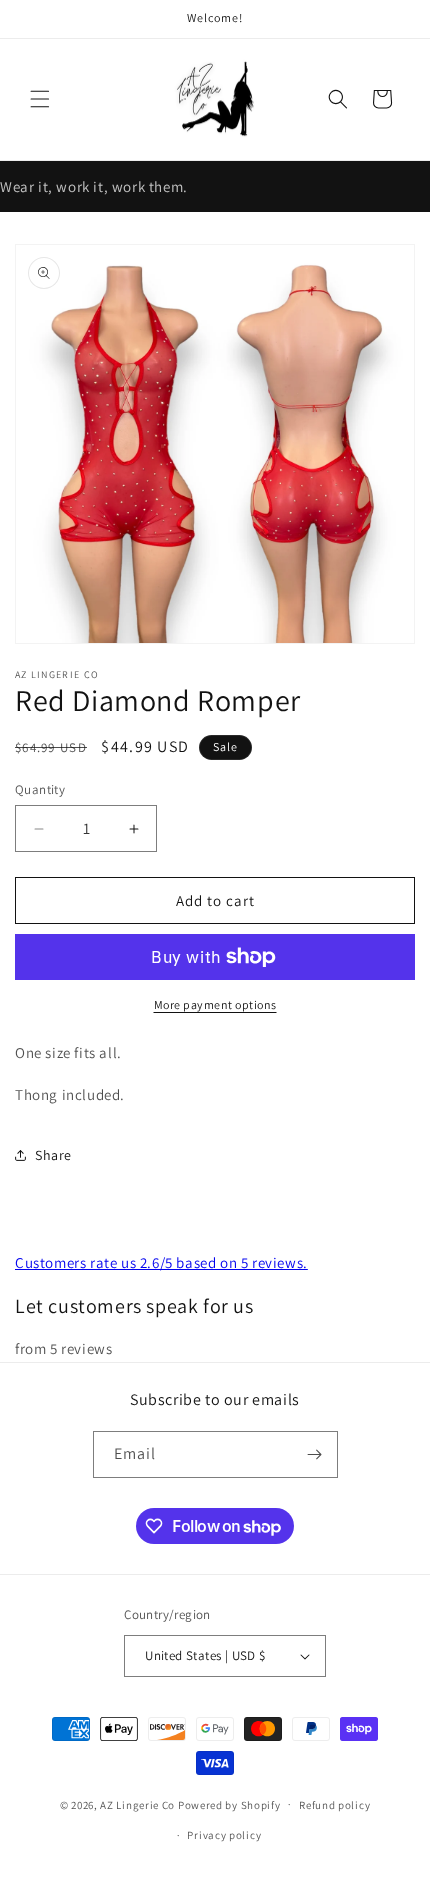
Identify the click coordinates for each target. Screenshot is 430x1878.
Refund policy (334, 1805)
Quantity (40, 789)
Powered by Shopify (229, 1804)
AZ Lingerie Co (137, 1804)
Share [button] (53, 1155)
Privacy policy (224, 1835)
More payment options (215, 1004)
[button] (40, 99)
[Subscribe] (315, 1454)
